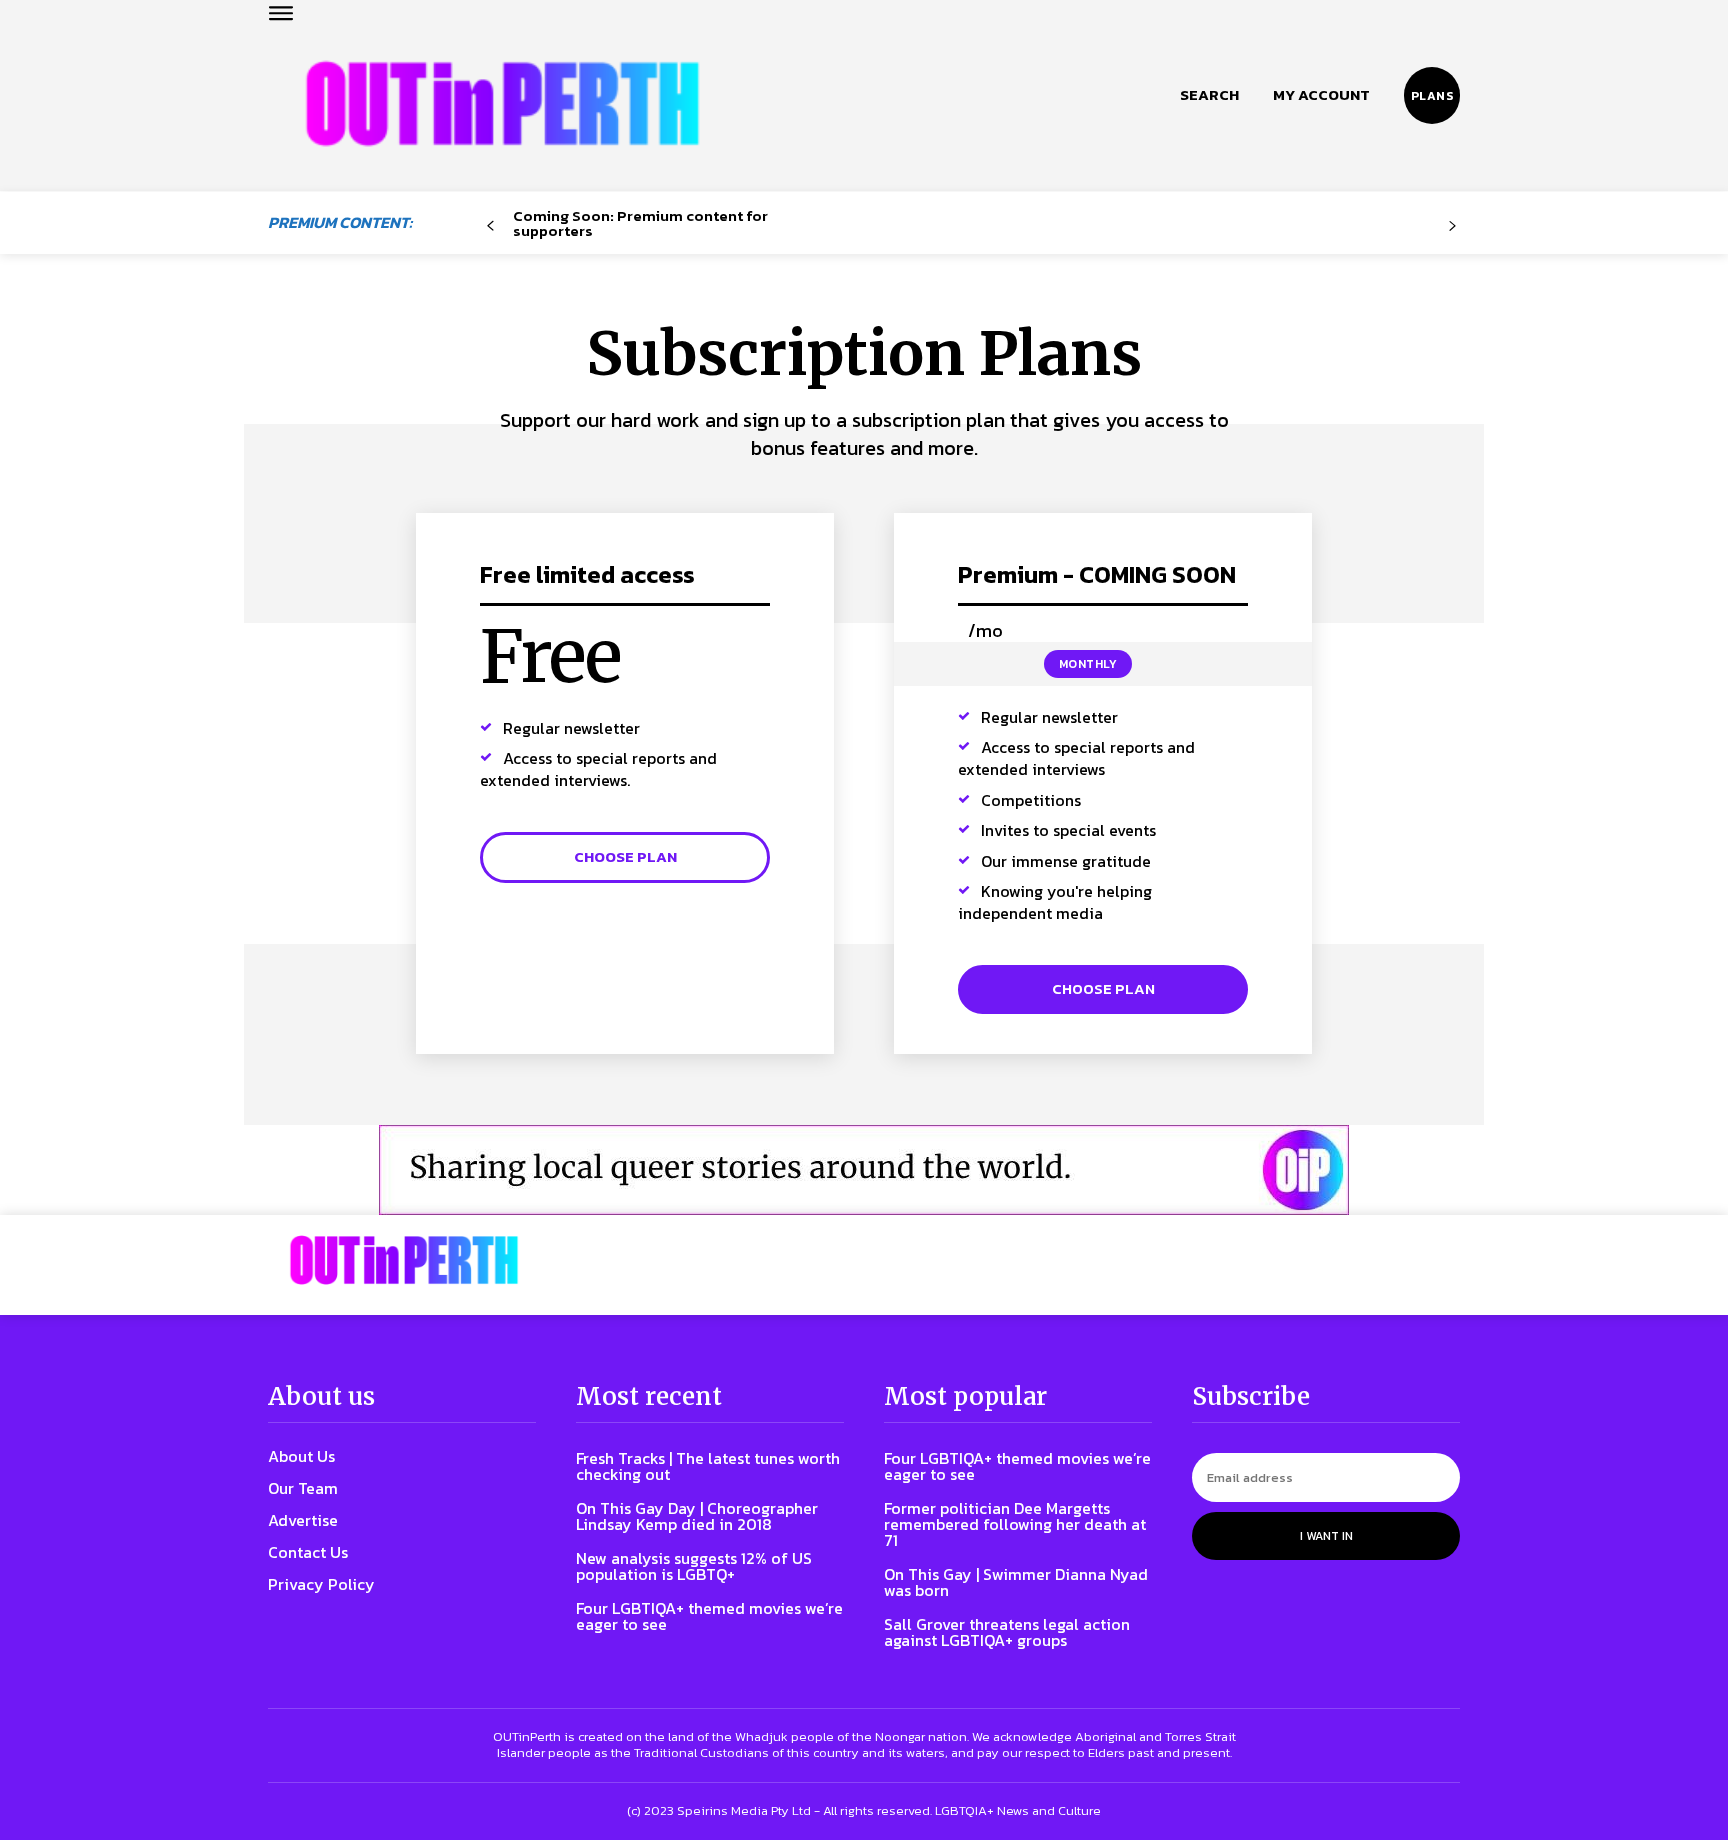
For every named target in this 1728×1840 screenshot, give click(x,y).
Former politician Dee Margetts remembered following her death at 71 (1015, 1524)
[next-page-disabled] (1452, 226)
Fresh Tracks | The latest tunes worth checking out (708, 1466)
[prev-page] (490, 226)
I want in (1326, 1536)
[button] (1209, 95)
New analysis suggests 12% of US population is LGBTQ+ (694, 1566)
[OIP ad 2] (864, 1170)
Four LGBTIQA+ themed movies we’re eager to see (709, 1616)
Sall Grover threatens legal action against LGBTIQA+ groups (1007, 1632)
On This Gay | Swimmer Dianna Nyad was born (1016, 1582)
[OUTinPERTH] (502, 103)
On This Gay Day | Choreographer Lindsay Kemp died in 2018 (697, 1516)
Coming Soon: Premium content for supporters (640, 223)
